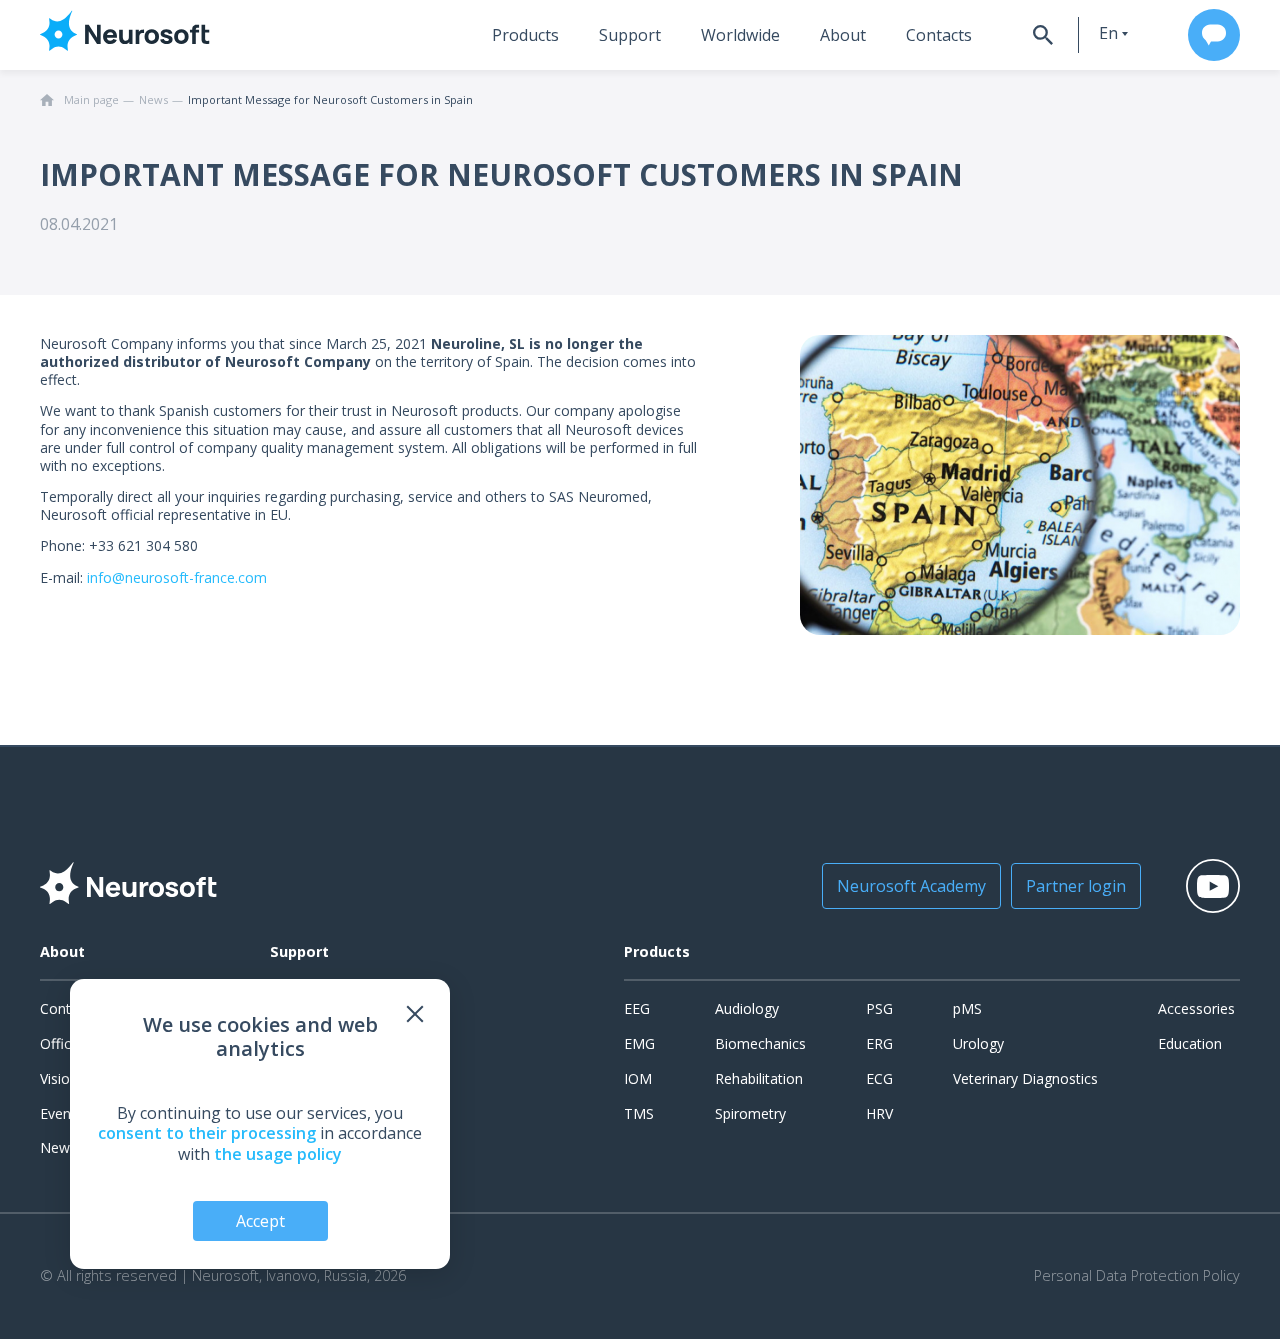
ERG (879, 1043)
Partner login (1076, 886)
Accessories (1196, 1008)
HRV (879, 1113)
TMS (639, 1113)
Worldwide (740, 35)
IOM (638, 1078)
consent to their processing (207, 1133)
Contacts (939, 35)
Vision (59, 1078)
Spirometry (750, 1113)
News (58, 1147)
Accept (260, 1221)
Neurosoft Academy (911, 886)
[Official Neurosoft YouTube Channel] (1213, 886)
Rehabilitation (759, 1078)
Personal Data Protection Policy (1137, 1276)
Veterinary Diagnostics (1025, 1078)
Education (1190, 1043)
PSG (879, 1008)
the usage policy (278, 1154)
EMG (639, 1043)
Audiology (747, 1008)
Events (61, 1113)
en (1108, 33)
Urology (978, 1043)
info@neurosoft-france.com (177, 577)
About (843, 35)
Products (525, 35)
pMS (967, 1008)
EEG (637, 1008)
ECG (879, 1078)
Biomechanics (760, 1043)
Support (630, 35)
